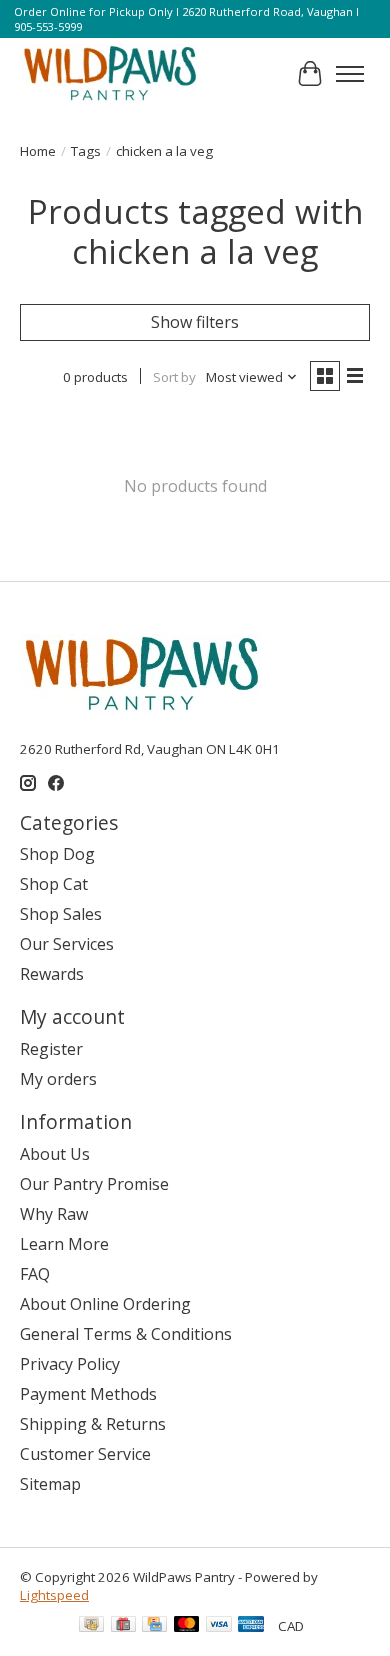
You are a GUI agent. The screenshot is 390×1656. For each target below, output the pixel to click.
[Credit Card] (154, 1626)
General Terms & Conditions (126, 1334)
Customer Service (85, 1454)
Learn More (64, 1244)
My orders (58, 1079)
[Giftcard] (123, 1626)
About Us (55, 1154)
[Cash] (91, 1626)
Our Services (67, 944)
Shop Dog (57, 854)
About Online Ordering (105, 1304)
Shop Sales (61, 914)
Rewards (52, 974)
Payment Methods (88, 1394)
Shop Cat (54, 884)
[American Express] (251, 1626)
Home (38, 151)
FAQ (35, 1274)
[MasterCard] (187, 1626)
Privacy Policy (70, 1364)
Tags (86, 151)
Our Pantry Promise (94, 1184)
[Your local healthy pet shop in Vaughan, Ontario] (110, 74)
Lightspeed (54, 1595)
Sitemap (50, 1484)
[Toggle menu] (350, 74)
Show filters (195, 322)
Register (51, 1049)
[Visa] (219, 1626)
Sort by (174, 377)
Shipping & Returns (93, 1424)
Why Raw (54, 1214)
